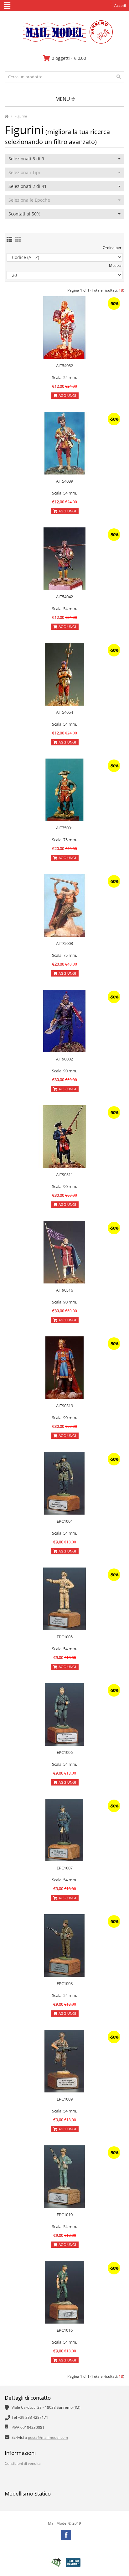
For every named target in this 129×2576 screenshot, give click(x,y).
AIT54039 (64, 481)
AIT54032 (64, 365)
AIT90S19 (64, 1406)
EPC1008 (65, 1983)
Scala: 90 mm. (64, 1071)
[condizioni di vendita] (56, 2562)
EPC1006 (65, 1752)
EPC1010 (65, 2215)
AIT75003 (64, 943)
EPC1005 (65, 1637)
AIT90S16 (64, 1290)
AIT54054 (64, 712)
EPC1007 (65, 1868)
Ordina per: (113, 248)
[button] (64, 159)
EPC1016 (65, 2330)
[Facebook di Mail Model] (66, 2535)
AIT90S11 (64, 1174)
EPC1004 (65, 1521)
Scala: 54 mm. (64, 377)
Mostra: (116, 265)
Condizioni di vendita (23, 2463)
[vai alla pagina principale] (65, 42)
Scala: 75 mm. (64, 840)
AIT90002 (64, 1059)
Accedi (120, 5)
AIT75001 (64, 828)
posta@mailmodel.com (48, 2437)
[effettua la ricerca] (119, 77)
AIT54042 (64, 597)
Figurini (21, 116)
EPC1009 (65, 2099)
